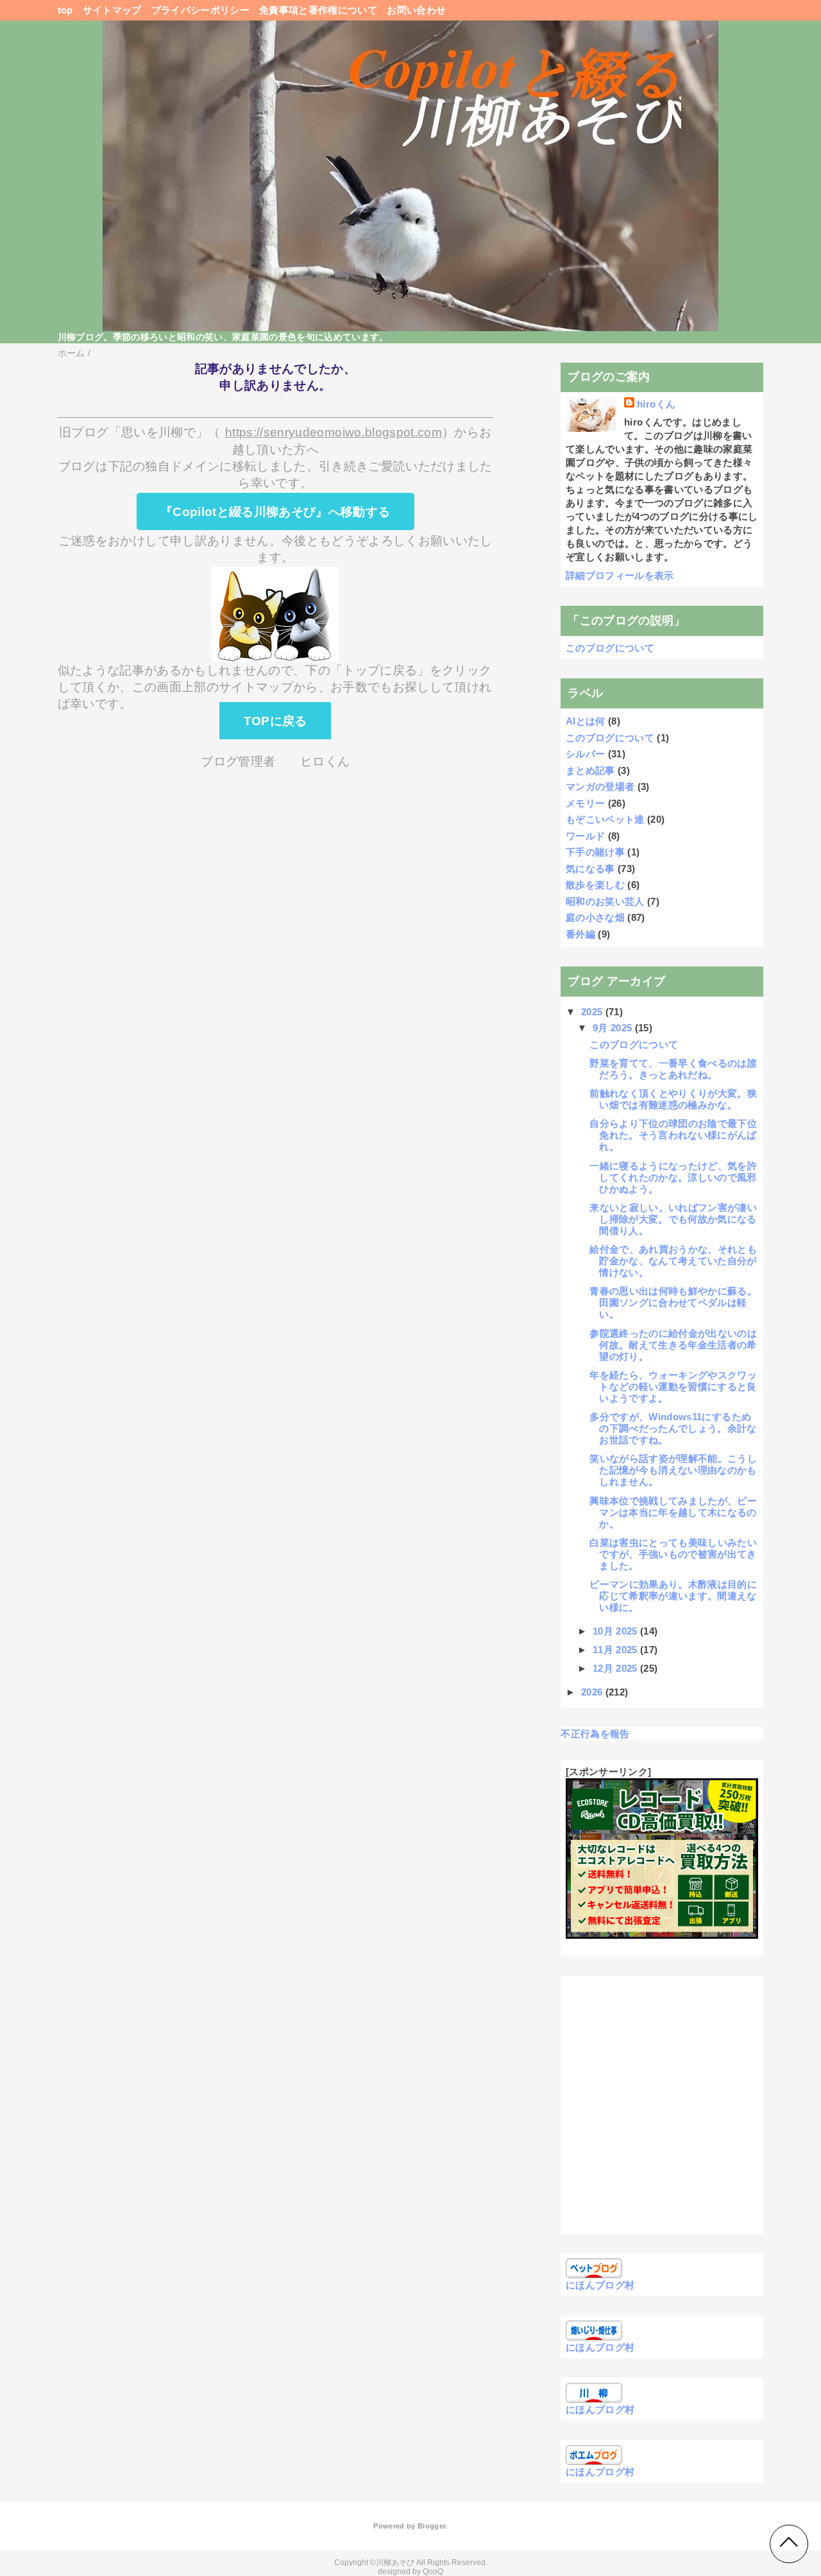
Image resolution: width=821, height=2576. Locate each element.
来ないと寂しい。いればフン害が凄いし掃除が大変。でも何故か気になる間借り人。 (673, 1219)
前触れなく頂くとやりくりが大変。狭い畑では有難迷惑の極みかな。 (673, 1099)
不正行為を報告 (595, 1734)
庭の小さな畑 (595, 917)
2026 (593, 1692)
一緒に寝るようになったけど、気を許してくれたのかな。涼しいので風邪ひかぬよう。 (673, 1177)
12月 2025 (616, 1668)
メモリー (585, 803)
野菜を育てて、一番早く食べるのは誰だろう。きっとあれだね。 (673, 1069)
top (65, 10)
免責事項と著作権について (318, 10)
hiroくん (656, 404)
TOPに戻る (275, 720)
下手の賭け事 (595, 852)
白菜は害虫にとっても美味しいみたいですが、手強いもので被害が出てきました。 (673, 1554)
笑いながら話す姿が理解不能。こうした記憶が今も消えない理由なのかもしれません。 (673, 1470)
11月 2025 (616, 1650)
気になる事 (590, 869)
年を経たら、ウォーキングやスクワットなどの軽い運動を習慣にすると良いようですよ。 (673, 1387)
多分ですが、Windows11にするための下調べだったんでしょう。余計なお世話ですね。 (673, 1428)
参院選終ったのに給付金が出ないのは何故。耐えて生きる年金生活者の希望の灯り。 (673, 1345)
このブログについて (610, 648)
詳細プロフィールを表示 (620, 575)
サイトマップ (112, 10)
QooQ (433, 2572)
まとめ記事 (590, 770)
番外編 (580, 934)
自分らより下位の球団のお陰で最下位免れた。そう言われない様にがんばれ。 (673, 1135)
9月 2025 (614, 1028)
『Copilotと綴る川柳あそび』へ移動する (275, 512)
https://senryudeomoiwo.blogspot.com (334, 432)
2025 (593, 1012)
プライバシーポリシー (200, 10)
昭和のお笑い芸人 (605, 901)
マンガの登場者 (600, 786)
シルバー (585, 754)
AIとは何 (586, 721)
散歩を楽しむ (595, 885)
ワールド (585, 836)
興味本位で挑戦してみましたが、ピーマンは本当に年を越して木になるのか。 (673, 1512)
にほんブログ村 (600, 2285)
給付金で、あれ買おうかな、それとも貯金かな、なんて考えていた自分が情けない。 (673, 1261)
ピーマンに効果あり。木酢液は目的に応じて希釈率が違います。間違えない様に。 (673, 1596)
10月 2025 (616, 1631)
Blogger (431, 2526)
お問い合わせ (416, 10)
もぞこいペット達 (605, 819)
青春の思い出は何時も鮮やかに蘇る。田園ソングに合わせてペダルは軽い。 (673, 1302)
